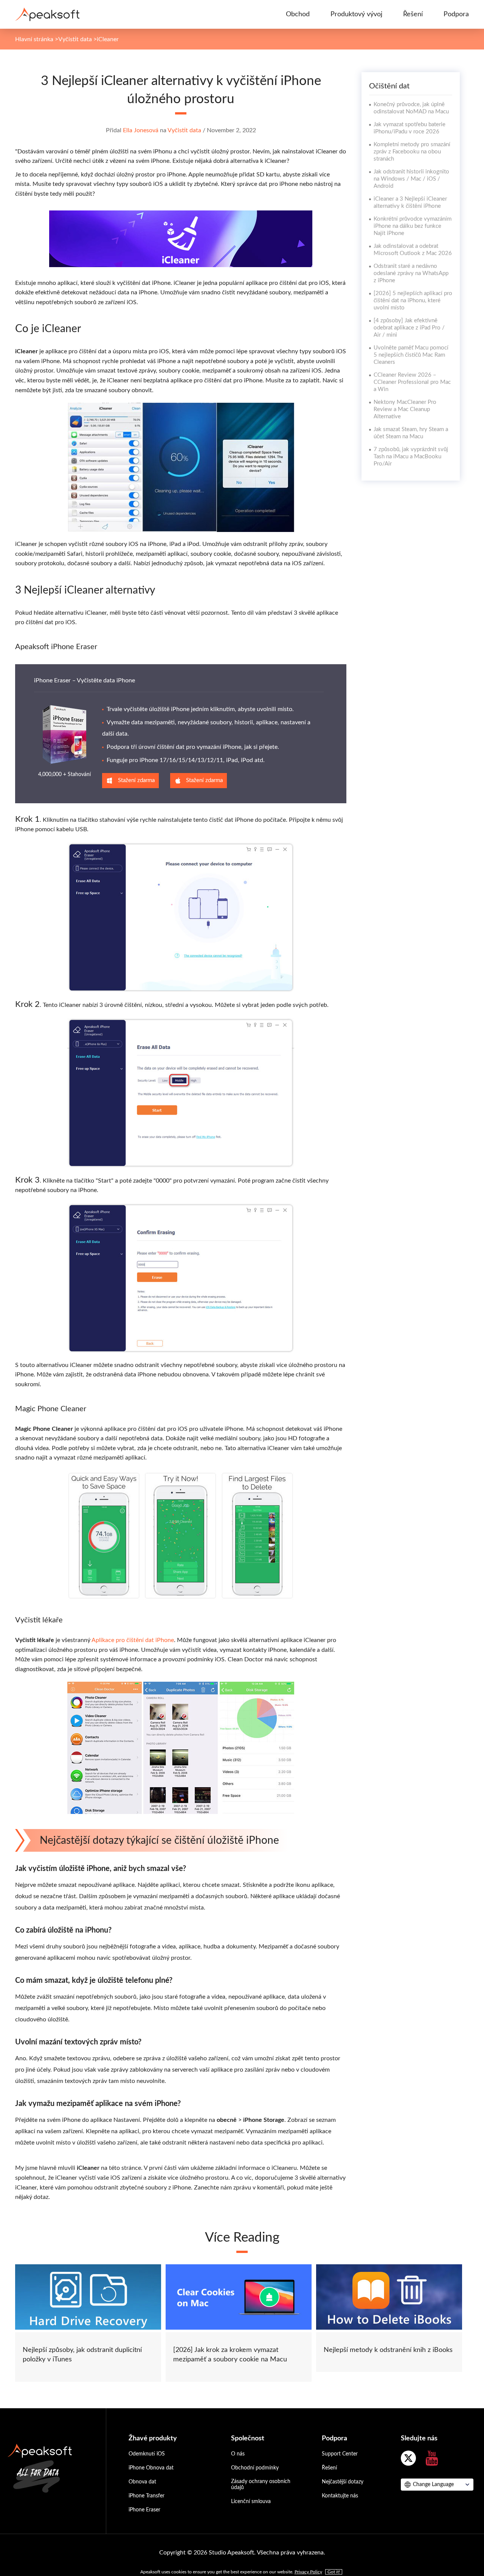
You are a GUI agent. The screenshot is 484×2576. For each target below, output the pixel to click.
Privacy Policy (308, 2572)
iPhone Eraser (144, 2510)
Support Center (340, 2454)
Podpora (456, 14)
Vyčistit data (75, 39)
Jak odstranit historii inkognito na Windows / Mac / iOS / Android (411, 179)
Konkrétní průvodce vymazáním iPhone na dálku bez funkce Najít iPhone (413, 226)
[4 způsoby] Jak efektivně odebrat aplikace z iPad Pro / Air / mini (409, 328)
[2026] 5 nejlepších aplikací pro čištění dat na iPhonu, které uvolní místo (413, 301)
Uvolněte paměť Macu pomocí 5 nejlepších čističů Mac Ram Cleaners (411, 355)
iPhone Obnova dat (151, 2468)
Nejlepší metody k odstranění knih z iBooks (388, 2350)
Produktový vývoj (356, 14)
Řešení (413, 14)
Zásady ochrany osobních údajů (261, 2485)
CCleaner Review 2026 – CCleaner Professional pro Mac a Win (412, 382)
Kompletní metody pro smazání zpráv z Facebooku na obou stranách (412, 152)
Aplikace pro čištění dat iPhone (133, 1640)
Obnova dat (142, 2482)
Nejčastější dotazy (343, 2482)
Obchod (298, 14)
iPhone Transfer (147, 2496)
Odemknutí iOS (147, 2454)
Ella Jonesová (141, 130)
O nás (238, 2454)
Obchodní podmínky (255, 2468)
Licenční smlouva (251, 2502)
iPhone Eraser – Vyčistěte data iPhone (85, 680)
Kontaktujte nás (340, 2496)
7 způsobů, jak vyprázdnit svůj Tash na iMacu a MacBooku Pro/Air (411, 457)
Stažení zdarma (136, 780)
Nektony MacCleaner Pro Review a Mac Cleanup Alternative (405, 409)
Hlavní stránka (34, 39)
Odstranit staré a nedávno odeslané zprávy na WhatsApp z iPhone (411, 273)
